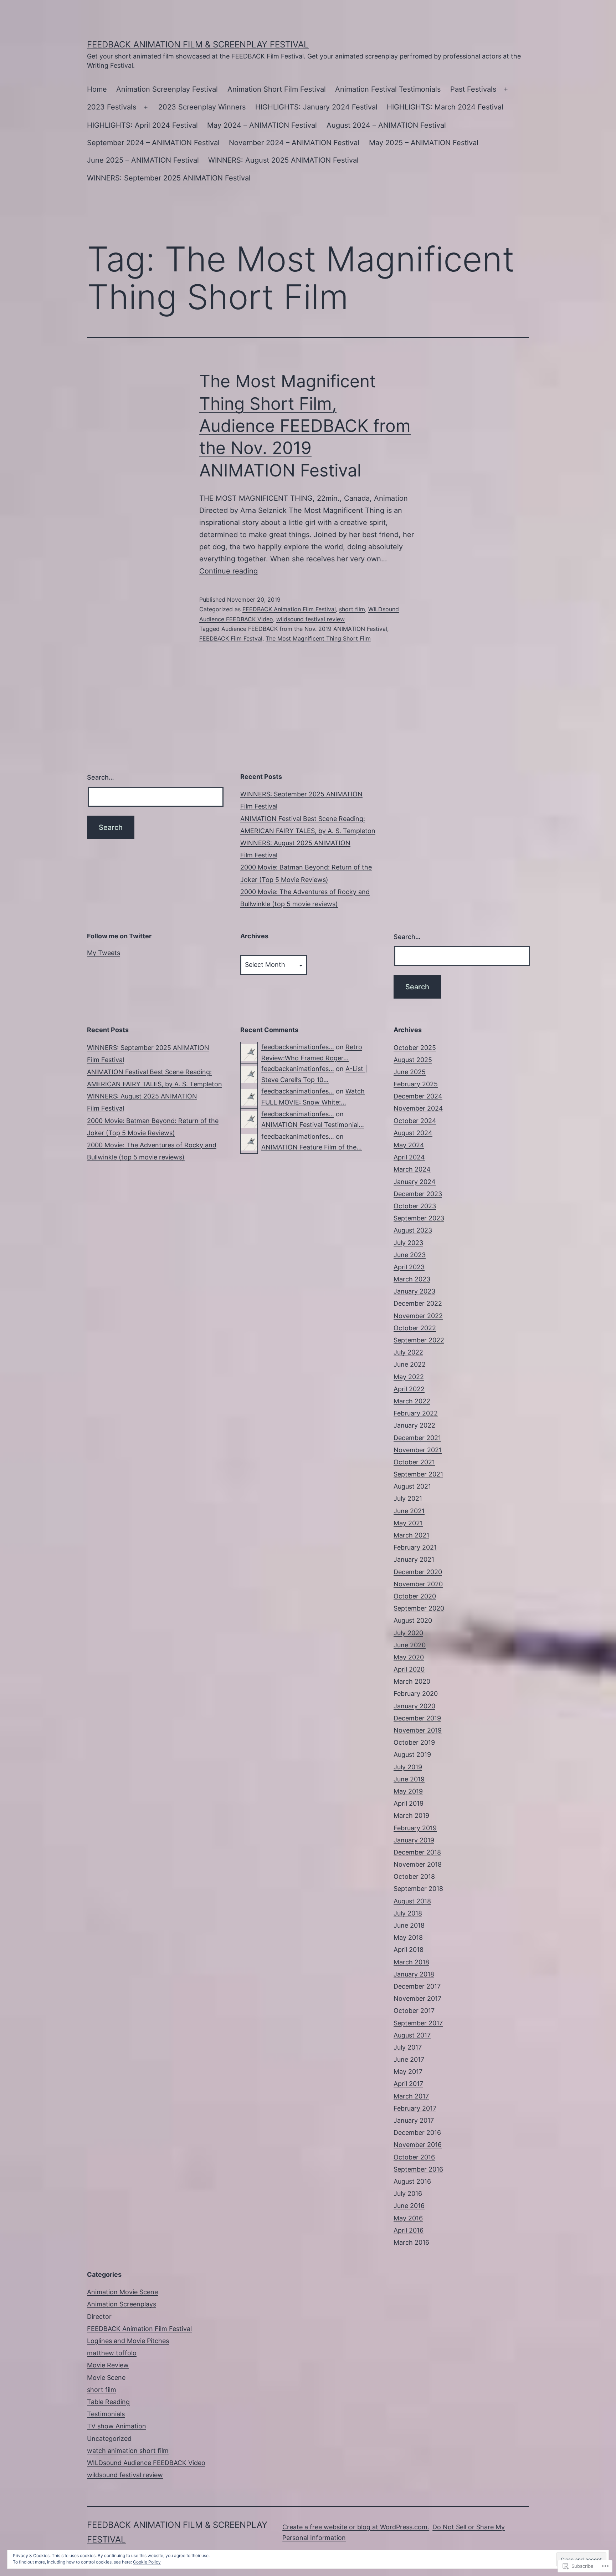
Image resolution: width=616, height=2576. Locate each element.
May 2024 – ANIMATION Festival (262, 125)
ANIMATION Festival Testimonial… (313, 1125)
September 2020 (419, 1608)
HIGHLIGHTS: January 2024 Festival (316, 107)
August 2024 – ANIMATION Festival (386, 125)
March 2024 (412, 1169)
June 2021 (409, 1511)
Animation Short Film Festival (277, 89)
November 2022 (418, 1316)
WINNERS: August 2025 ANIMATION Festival (283, 160)
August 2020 (413, 1620)
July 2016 (408, 2194)
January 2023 (414, 1291)
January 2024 (415, 1182)
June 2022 (410, 1364)
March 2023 (412, 1279)
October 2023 (415, 1206)
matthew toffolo (112, 2353)
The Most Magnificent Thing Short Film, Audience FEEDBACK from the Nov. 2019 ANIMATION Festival (305, 426)
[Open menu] (506, 90)
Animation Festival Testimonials (388, 89)
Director (99, 2317)
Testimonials (106, 2414)
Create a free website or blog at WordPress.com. (356, 2527)
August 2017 (412, 2035)
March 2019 (411, 1815)
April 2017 (408, 2084)
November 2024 (418, 1108)
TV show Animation (117, 2426)
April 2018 (409, 1950)
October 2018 (414, 1876)
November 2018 (418, 1864)
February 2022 (416, 1413)
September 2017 (418, 2023)
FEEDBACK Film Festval (231, 638)
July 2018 (408, 1913)
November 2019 (418, 1730)
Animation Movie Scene (122, 2292)
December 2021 (417, 1438)
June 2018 (409, 1925)
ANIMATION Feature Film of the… (312, 1147)
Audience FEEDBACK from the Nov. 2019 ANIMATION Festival (304, 629)
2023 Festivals (112, 107)
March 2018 (411, 1962)
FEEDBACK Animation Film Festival (289, 609)
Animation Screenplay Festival (167, 89)
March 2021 (411, 1535)
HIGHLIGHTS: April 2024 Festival (142, 125)
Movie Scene (106, 2378)
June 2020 (410, 1645)
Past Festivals (473, 89)
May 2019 (408, 1791)
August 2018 (412, 1901)
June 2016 (409, 2206)
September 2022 (419, 1340)
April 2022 (409, 1389)
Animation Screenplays (122, 2304)
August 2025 (413, 1060)
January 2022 (414, 1425)
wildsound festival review (310, 619)
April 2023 (409, 1267)
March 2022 (412, 1401)
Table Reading (108, 2402)
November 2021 (418, 1450)
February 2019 (415, 1828)
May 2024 (409, 1145)
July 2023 (408, 1243)
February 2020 (416, 1693)
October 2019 (414, 1742)
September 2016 (418, 2169)
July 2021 (408, 1498)
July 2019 (408, 1767)
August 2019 (412, 1754)
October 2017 (414, 2011)
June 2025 (410, 1072)
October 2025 (415, 1048)
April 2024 (409, 1157)
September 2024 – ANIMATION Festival (153, 143)
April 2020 (409, 1669)
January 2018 (414, 1974)
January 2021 (414, 1559)
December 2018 (417, 1852)
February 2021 (415, 1547)
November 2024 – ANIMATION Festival (294, 143)
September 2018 (418, 1889)
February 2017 (415, 2108)
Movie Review (108, 2365)
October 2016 (414, 2157)
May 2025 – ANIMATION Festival (424, 143)
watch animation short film (128, 2451)
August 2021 (412, 1486)
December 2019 (417, 1718)
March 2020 (412, 1681)
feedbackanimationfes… (298, 1047)
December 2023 (418, 1194)
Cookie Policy (147, 2562)
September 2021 (418, 1474)
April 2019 (409, 1803)
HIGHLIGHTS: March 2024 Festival (445, 107)
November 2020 (418, 1584)
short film (352, 609)
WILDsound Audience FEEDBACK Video (146, 2463)
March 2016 (411, 2242)
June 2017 (409, 2059)
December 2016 (417, 2133)
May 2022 (409, 1377)
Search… (101, 777)
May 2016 (408, 2218)
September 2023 (419, 1218)
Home (97, 89)
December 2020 (418, 1572)
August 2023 (413, 1230)
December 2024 (418, 1096)
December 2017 (417, 1986)
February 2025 (416, 1084)
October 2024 (415, 1121)
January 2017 (414, 2120)
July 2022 (408, 1352)
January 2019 (414, 1840)
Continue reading (229, 571)
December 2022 (418, 1303)
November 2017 (417, 1998)
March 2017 (411, 2096)
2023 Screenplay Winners (202, 107)
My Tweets (104, 953)
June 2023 (410, 1255)
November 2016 (418, 2145)
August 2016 (412, 2181)
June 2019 (409, 1779)
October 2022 (415, 1328)
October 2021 (414, 1462)
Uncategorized (109, 2439)
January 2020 (414, 1706)
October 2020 (415, 1596)
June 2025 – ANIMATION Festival (143, 160)
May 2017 (408, 2072)
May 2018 (408, 1937)
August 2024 (413, 1133)
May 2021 (408, 1523)
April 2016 (409, 2230)
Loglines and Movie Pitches (128, 2341)
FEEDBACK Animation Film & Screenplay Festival (198, 44)
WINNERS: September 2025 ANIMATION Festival (169, 178)
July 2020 (408, 1633)
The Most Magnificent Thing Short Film (318, 638)
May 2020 (409, 1657)
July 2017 (408, 2047)
